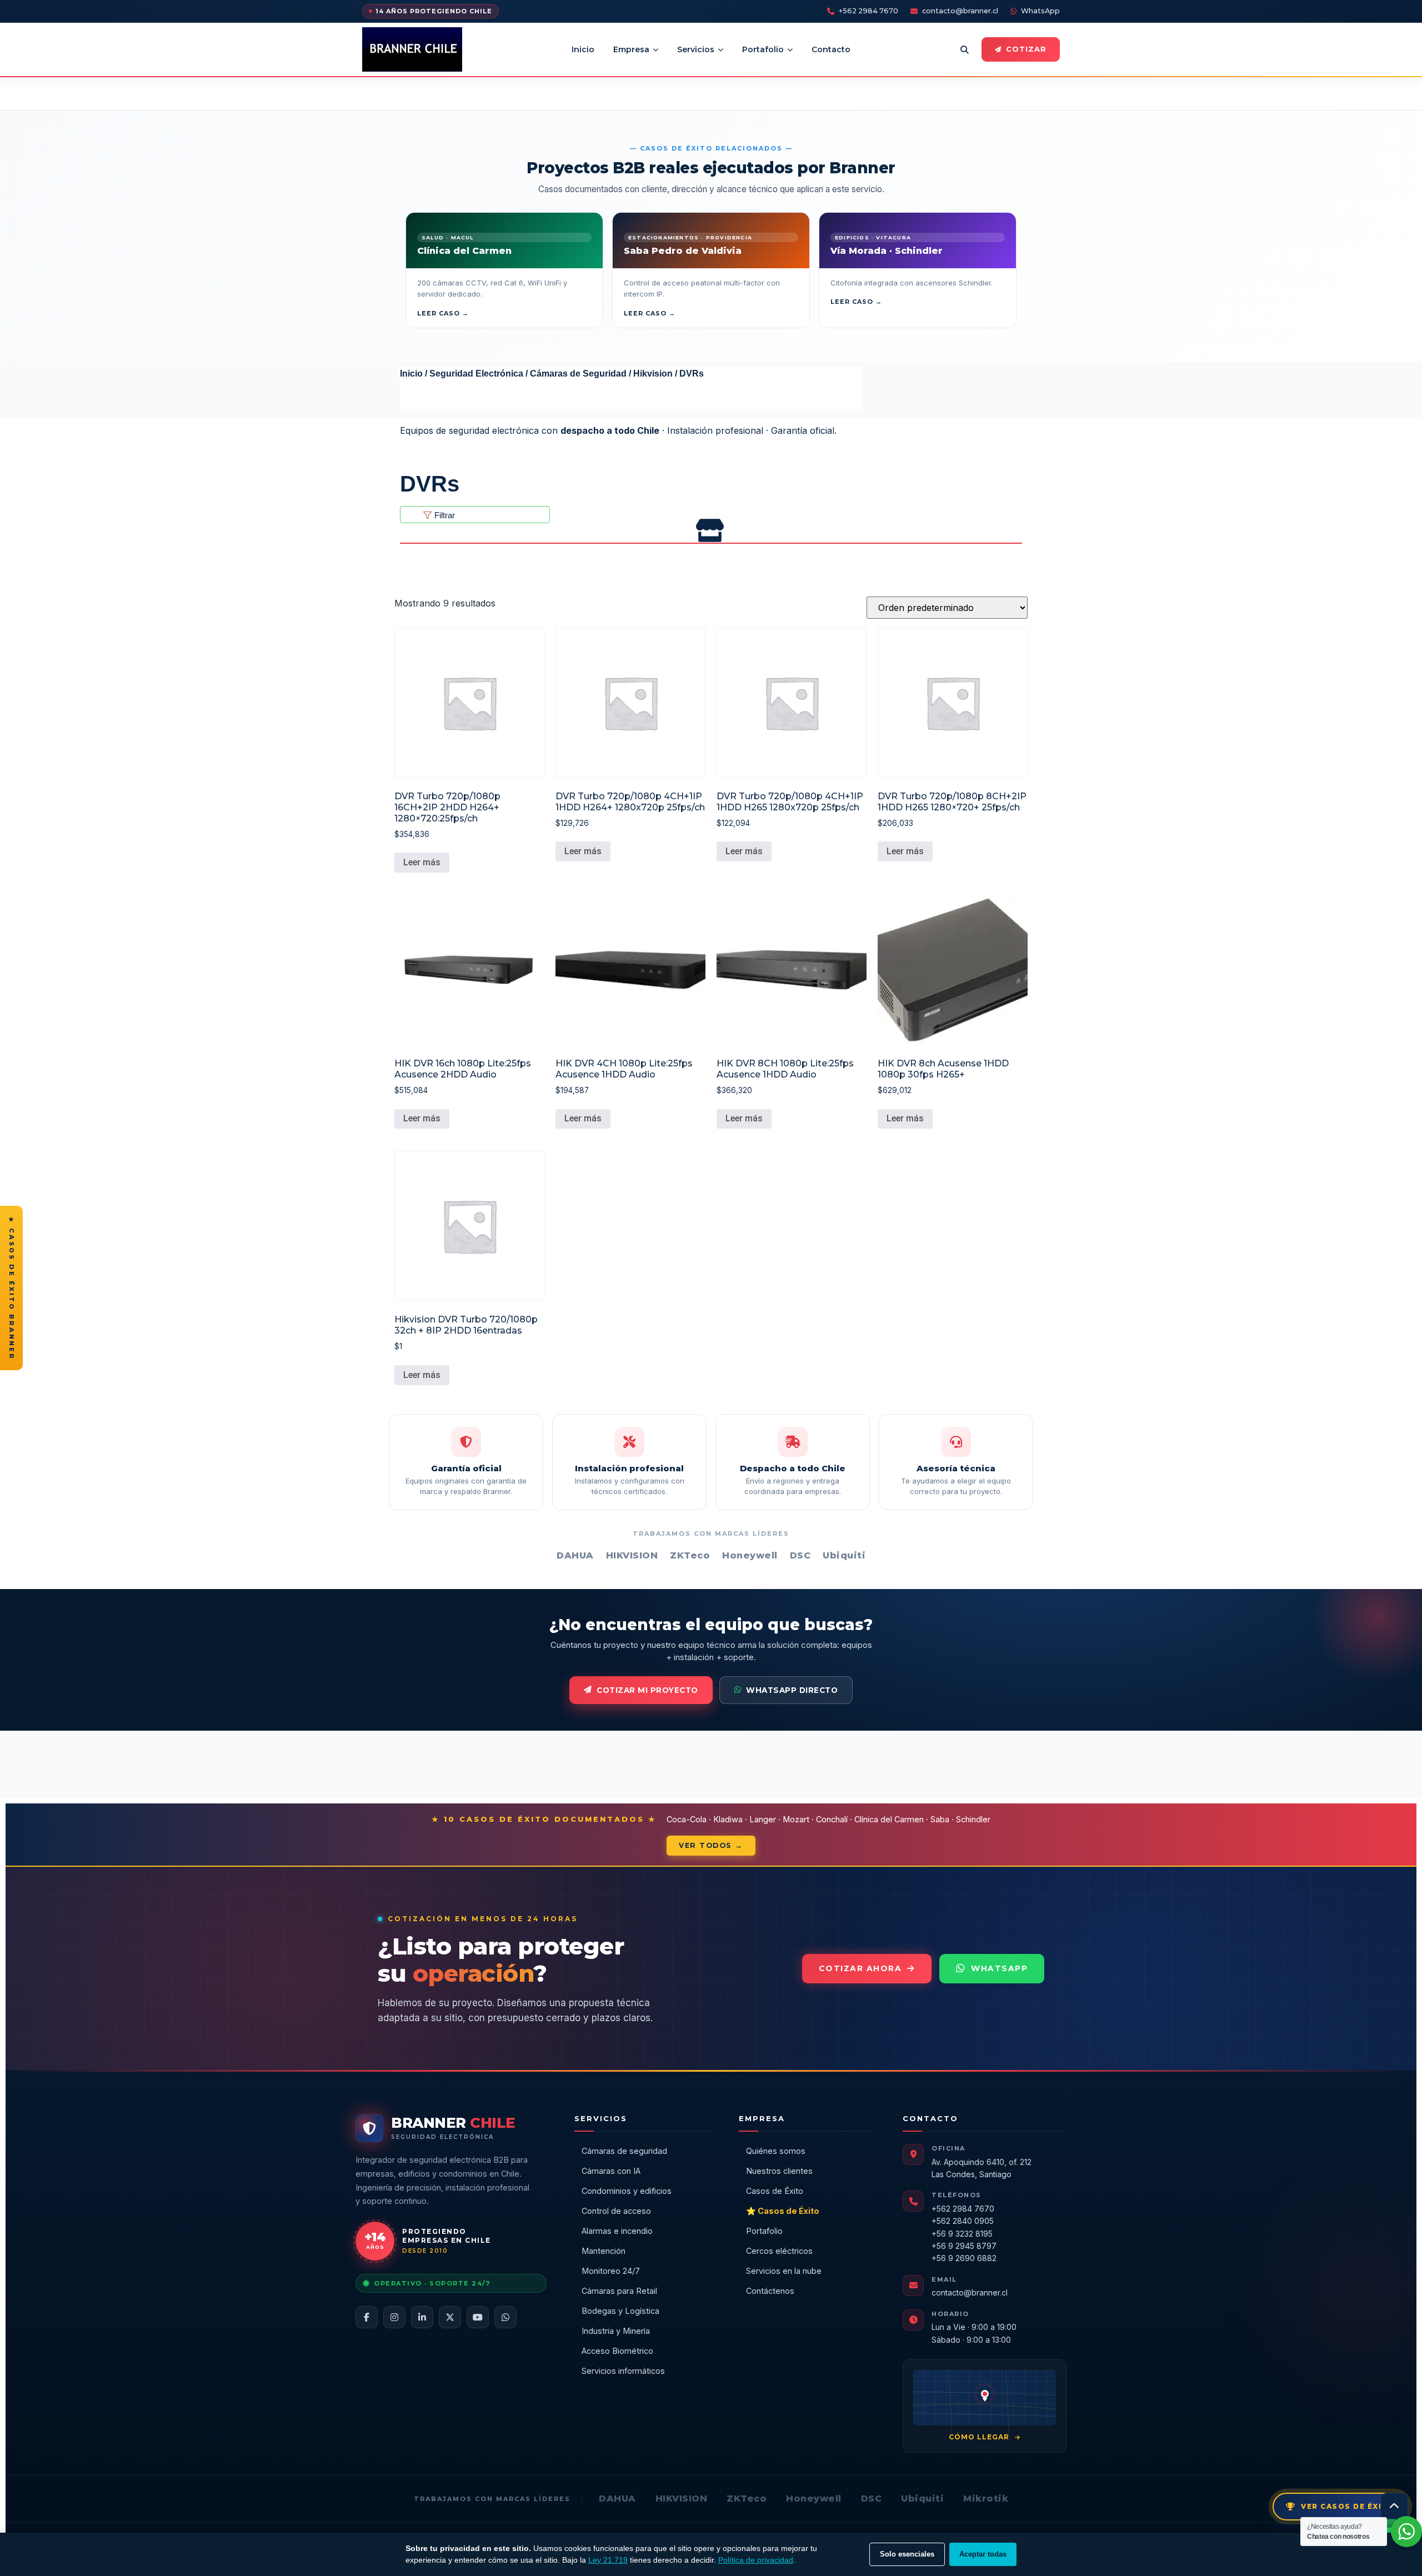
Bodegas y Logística (620, 2311)
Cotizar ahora (860, 1968)
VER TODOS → (711, 1845)
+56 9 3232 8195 (962, 2234)
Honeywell (814, 2499)
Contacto (831, 49)
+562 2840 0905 (963, 2221)
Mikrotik (986, 2499)
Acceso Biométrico (617, 2351)
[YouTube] (478, 2317)
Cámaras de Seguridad (578, 374)
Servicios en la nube (784, 2271)
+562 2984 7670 (868, 11)
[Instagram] (394, 2317)
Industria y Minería (616, 2331)
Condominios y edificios (627, 2191)
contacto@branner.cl (960, 11)
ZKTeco (747, 2499)
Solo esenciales (907, 2554)
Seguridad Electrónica (476, 374)
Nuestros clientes (779, 2171)
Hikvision (653, 374)
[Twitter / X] (450, 2317)
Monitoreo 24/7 (611, 2271)
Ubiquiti (922, 2499)
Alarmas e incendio (617, 2231)
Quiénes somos (776, 2151)
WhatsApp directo (792, 1690)
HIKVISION (682, 2499)
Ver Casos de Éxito (1348, 2506)
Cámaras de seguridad (624, 2151)
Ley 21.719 (608, 2560)
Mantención (604, 2251)
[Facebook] (367, 2317)
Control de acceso (616, 2211)
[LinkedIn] (422, 2317)
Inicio (583, 49)
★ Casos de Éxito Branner (12, 1288)
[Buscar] (964, 49)
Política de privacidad (756, 2560)
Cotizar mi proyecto (647, 1690)
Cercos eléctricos (779, 2251)
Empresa (631, 49)
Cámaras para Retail (619, 2291)
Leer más (422, 862)
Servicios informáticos (623, 2371)
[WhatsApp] (505, 2317)
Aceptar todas (983, 2554)
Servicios (696, 49)
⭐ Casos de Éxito (783, 2211)
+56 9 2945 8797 (964, 2246)
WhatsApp (1040, 11)
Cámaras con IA (611, 2171)
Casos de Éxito (775, 2191)
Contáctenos (770, 2291)
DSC (872, 2499)
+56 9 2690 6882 (964, 2258)
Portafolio (763, 49)
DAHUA (617, 2499)
